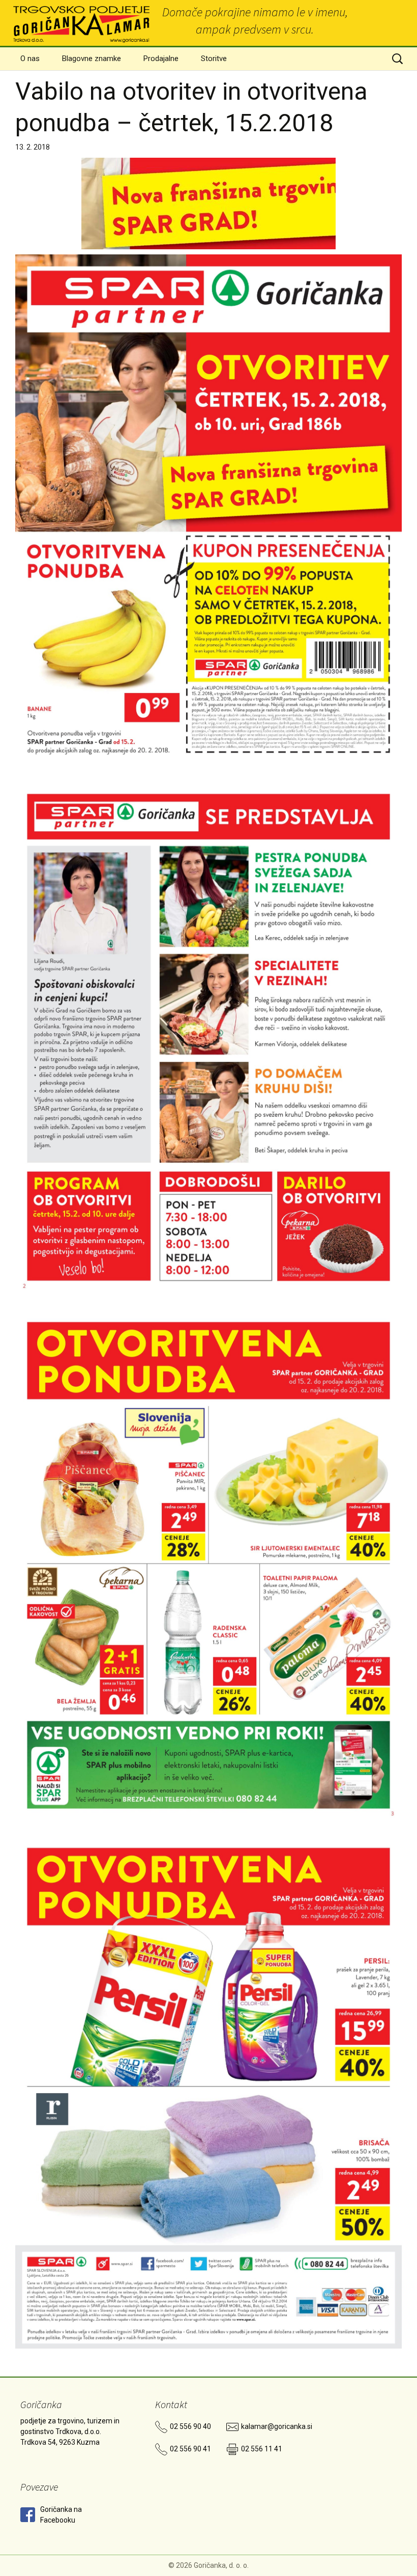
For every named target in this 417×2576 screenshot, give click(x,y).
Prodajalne (161, 59)
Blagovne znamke (92, 59)
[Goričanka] (82, 23)
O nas (30, 59)
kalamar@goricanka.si (277, 2426)
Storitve (214, 59)
